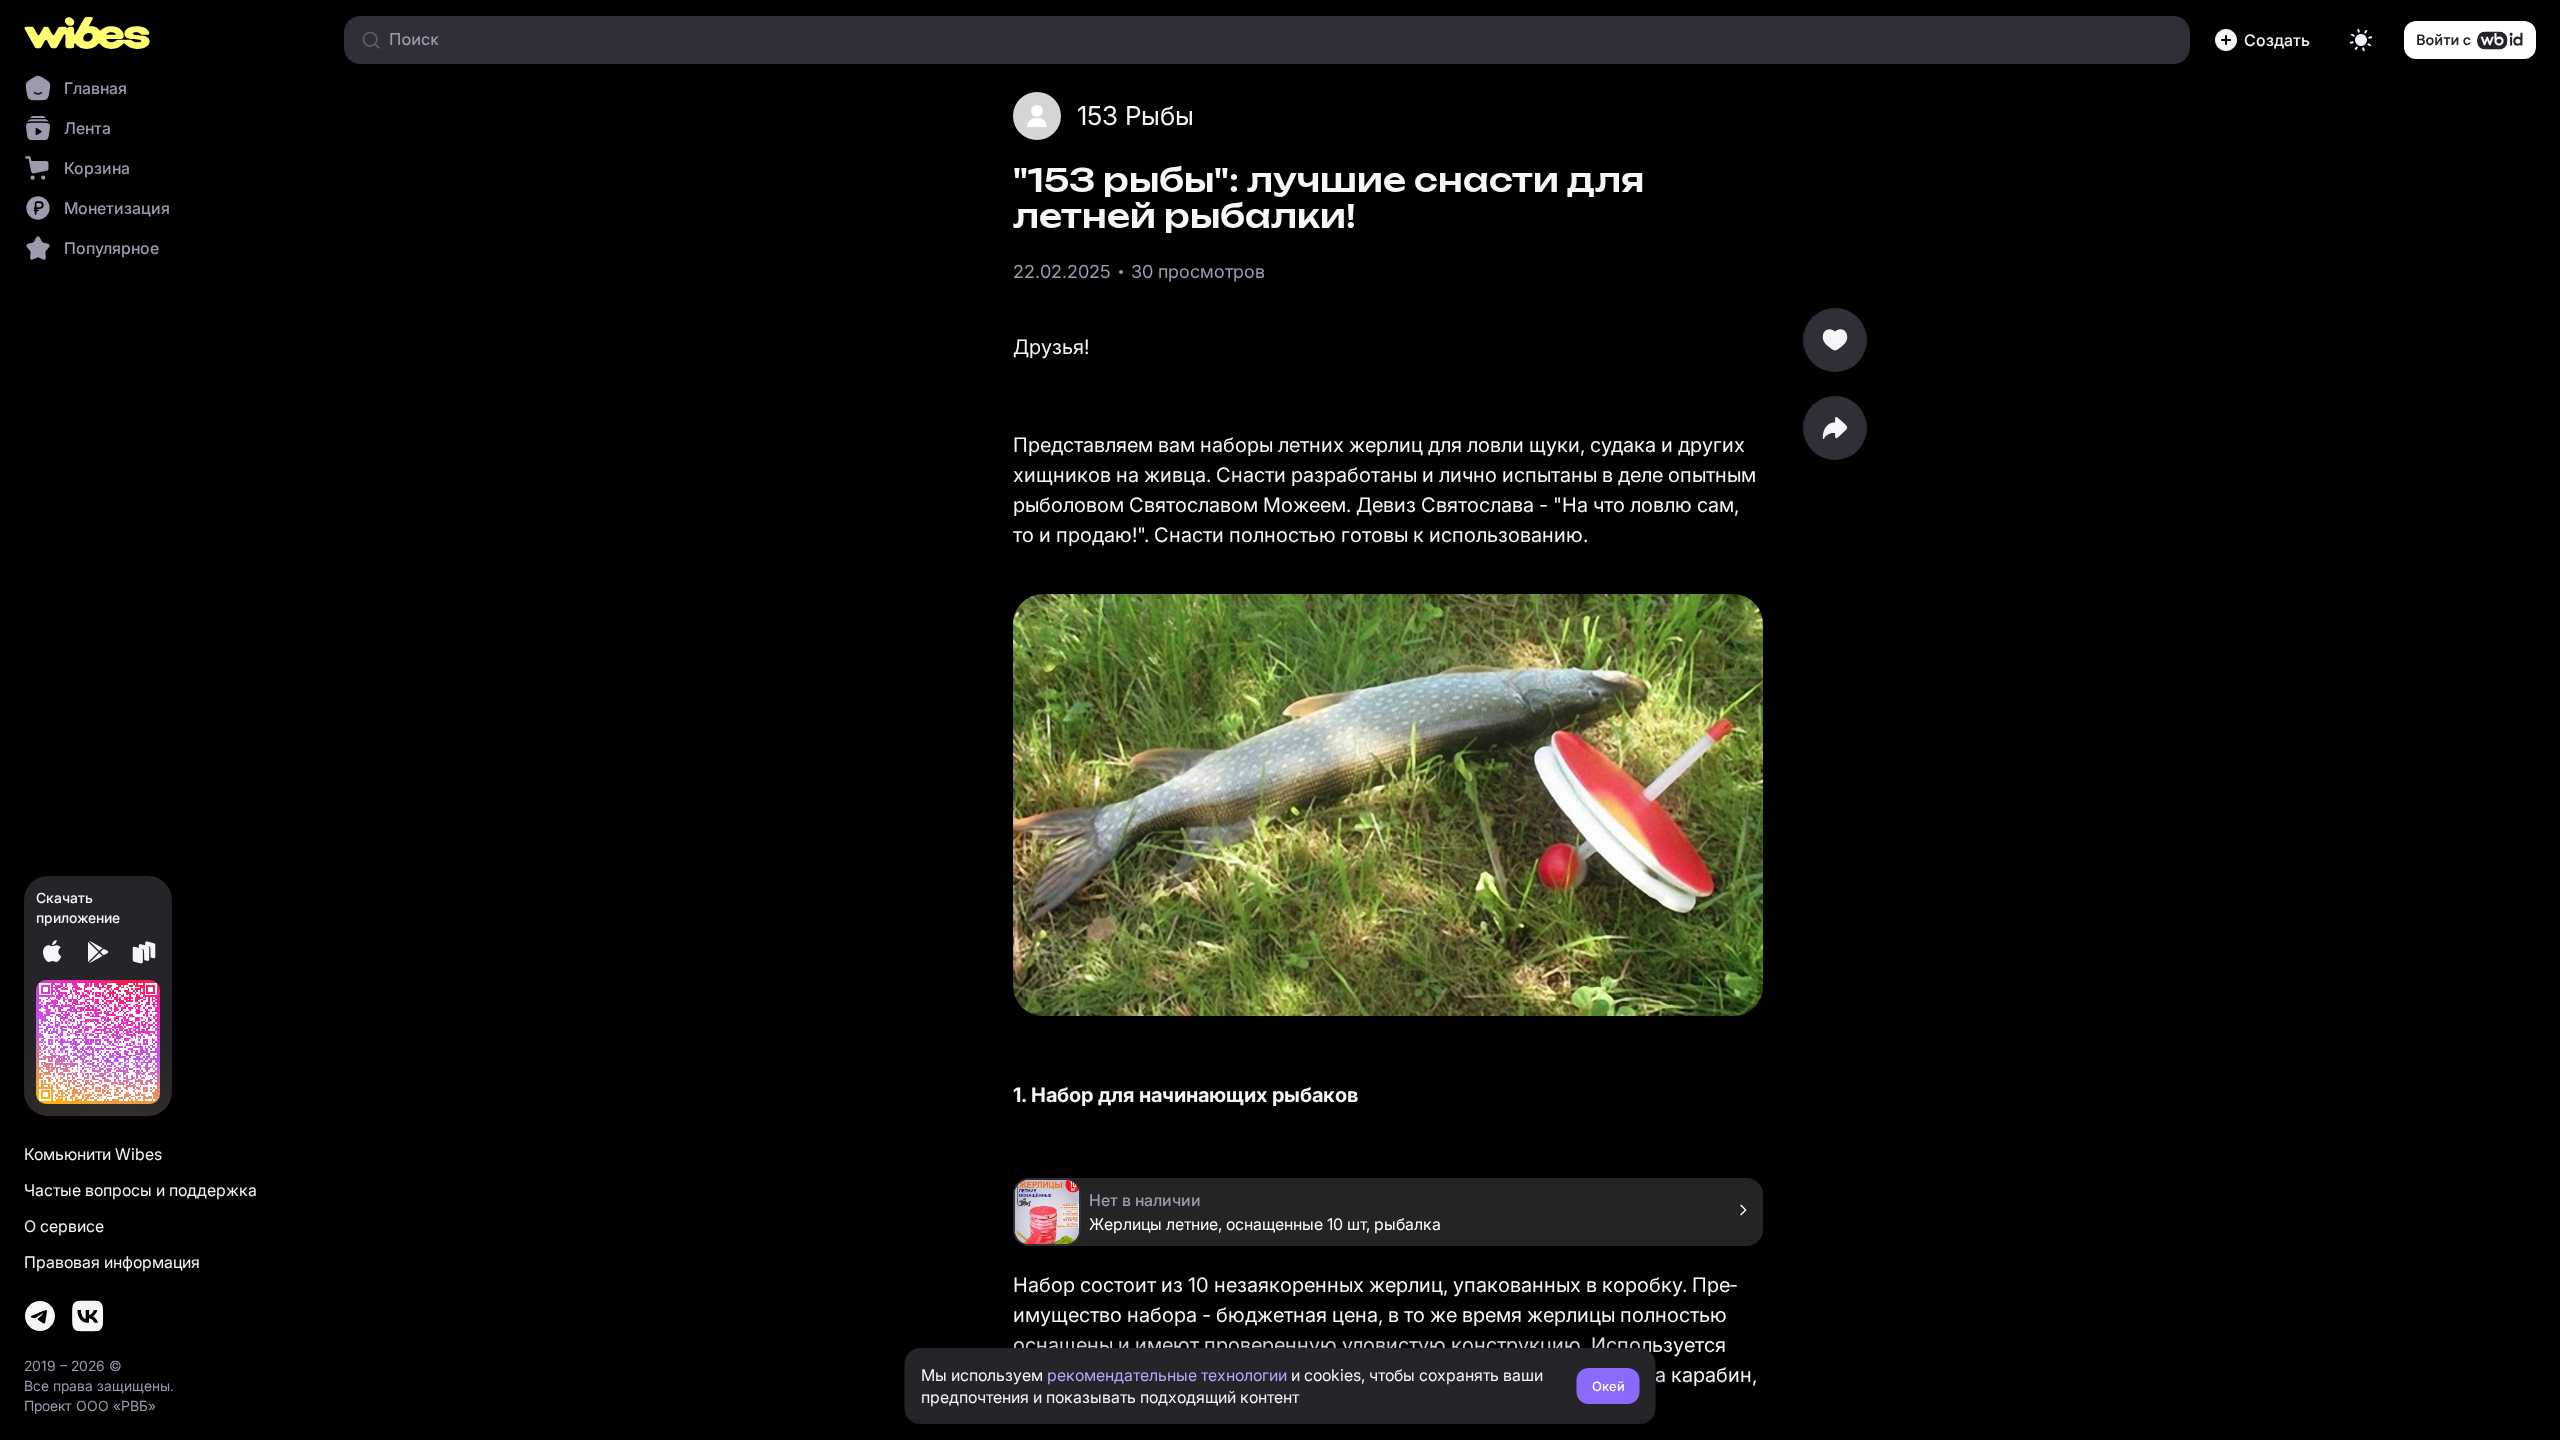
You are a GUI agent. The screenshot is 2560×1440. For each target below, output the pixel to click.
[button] (2266, 40)
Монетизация (117, 208)
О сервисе (64, 1226)
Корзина (97, 168)
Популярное (111, 248)
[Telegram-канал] (40, 1316)
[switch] (2361, 40)
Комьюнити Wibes (93, 1154)
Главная (95, 88)
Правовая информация (112, 1262)
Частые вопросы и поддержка (140, 1190)
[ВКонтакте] (88, 1316)
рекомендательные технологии (1167, 1375)
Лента (87, 128)
